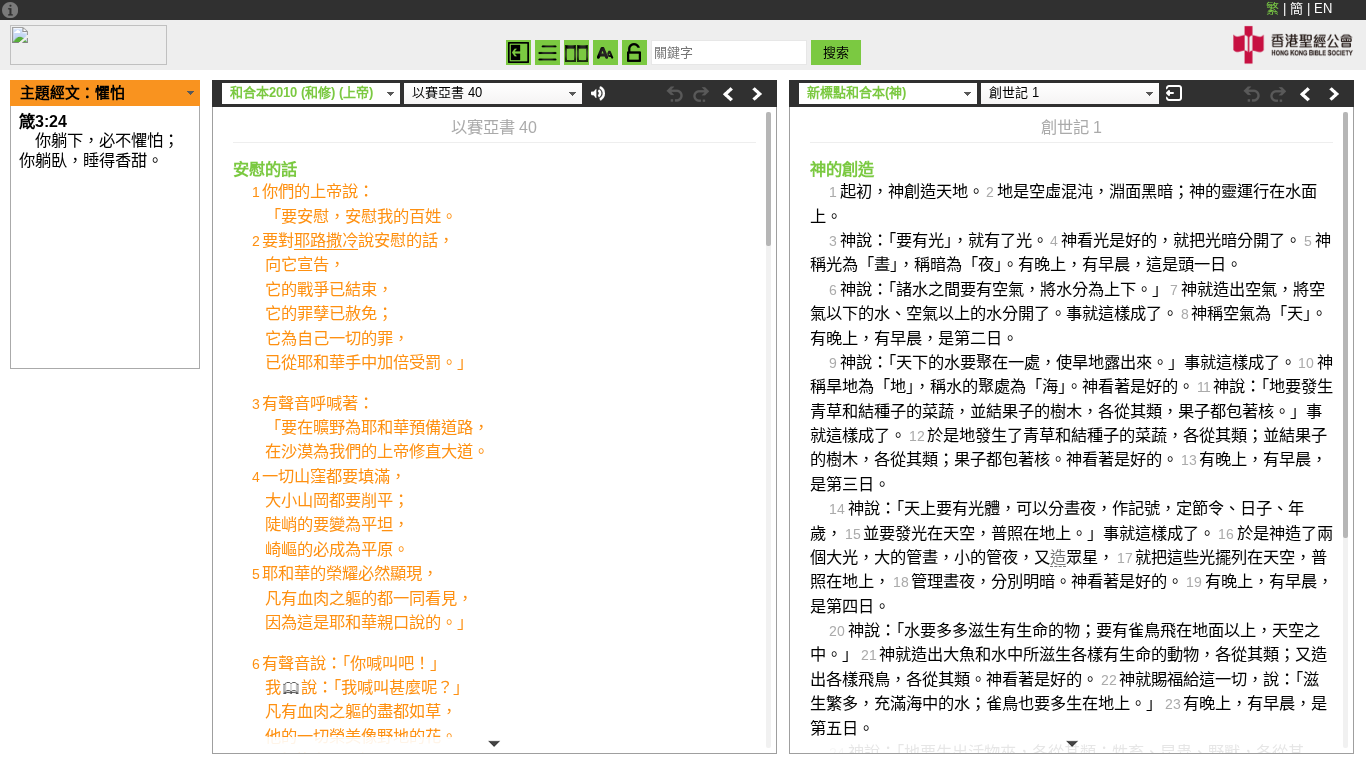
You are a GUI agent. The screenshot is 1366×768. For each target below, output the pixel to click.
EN (1323, 8)
